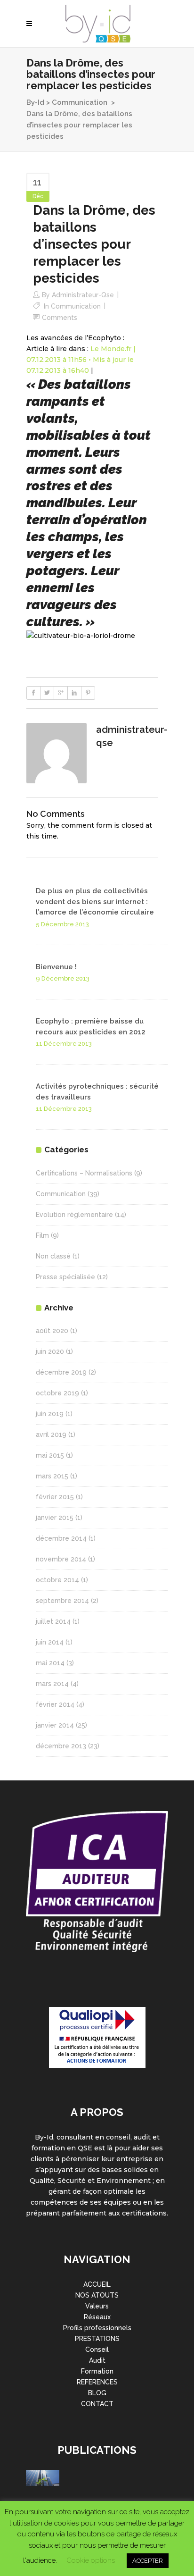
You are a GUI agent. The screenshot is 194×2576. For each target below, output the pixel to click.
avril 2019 (51, 1435)
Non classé (53, 1256)
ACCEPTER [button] (148, 2561)
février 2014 (55, 1704)
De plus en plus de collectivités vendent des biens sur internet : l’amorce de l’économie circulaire (95, 902)
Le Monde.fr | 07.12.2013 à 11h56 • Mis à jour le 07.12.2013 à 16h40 (81, 360)
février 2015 (55, 1497)
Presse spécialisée (65, 1277)
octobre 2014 (57, 1580)
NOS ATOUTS (97, 2295)
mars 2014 (52, 1684)
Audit (97, 2360)
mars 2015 (52, 1476)
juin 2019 (50, 1414)
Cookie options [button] (91, 2560)
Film (42, 1235)
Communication (80, 102)
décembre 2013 (61, 1746)
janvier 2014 (55, 1725)
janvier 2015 (55, 1518)
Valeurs (97, 2306)
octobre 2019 (57, 1393)
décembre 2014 (61, 1538)
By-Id (35, 102)
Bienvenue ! (56, 967)
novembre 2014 (61, 1559)
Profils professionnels (97, 2328)
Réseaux (97, 2317)
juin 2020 (50, 1351)
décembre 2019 (61, 1372)
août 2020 (52, 1331)
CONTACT (97, 2404)
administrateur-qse (83, 295)
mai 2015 (50, 1455)
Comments (60, 318)
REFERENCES (97, 2382)
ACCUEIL (97, 2284)
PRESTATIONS (97, 2339)
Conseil (97, 2349)
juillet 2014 (53, 1621)
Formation (97, 2371)
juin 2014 (50, 1642)
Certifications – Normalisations (84, 1173)
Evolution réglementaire (74, 1215)
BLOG (97, 2393)
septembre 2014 (62, 1601)
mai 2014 (50, 1663)
